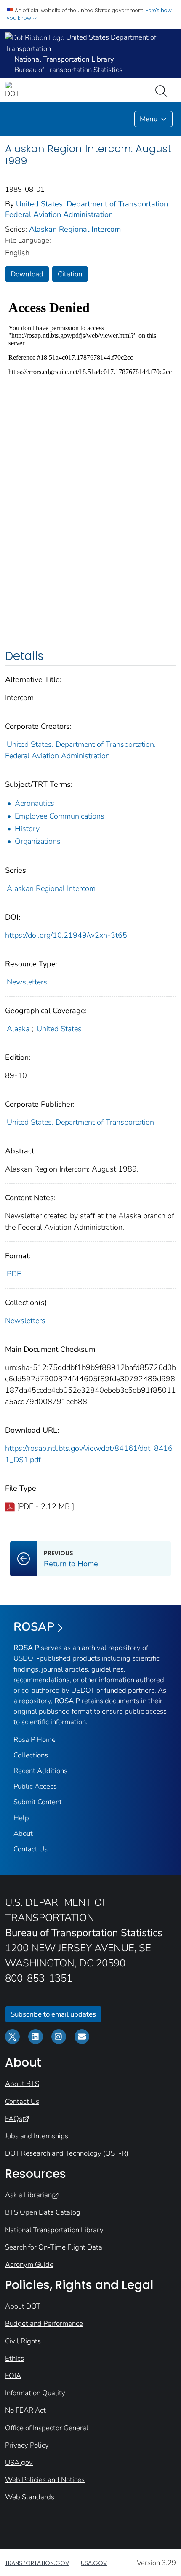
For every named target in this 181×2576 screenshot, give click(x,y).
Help (21, 1818)
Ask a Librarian (28, 2195)
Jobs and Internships (37, 2136)
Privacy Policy (27, 2445)
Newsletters (27, 982)
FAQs (14, 2119)
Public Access (35, 1786)
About (23, 1834)
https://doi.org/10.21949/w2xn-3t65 (66, 935)
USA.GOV (94, 2563)
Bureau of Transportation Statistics (68, 70)
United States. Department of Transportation (80, 1122)
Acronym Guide (29, 2264)
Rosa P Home (35, 1740)
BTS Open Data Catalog (43, 2212)
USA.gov (19, 2462)
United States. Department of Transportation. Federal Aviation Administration (87, 209)
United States (59, 1029)
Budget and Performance (44, 2323)
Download (27, 274)
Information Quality (35, 2393)
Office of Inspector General (47, 2428)
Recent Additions (40, 1771)
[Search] (163, 90)
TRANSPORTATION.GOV (37, 2563)
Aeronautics (35, 803)
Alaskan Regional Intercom (75, 229)
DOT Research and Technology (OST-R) (67, 2153)
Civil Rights (23, 2341)
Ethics (15, 2358)
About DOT (23, 2306)
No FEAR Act (25, 2410)
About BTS (22, 2084)
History (27, 829)
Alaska (18, 1029)
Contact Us (31, 1849)
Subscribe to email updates (53, 2014)
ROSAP (34, 1627)
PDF (14, 1274)
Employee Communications (60, 816)
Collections (31, 1755)
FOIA (13, 2376)
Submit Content (38, 1802)
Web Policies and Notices (45, 2480)
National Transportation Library (54, 2230)
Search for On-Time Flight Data (54, 2247)
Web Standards (30, 2497)
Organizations (38, 841)
